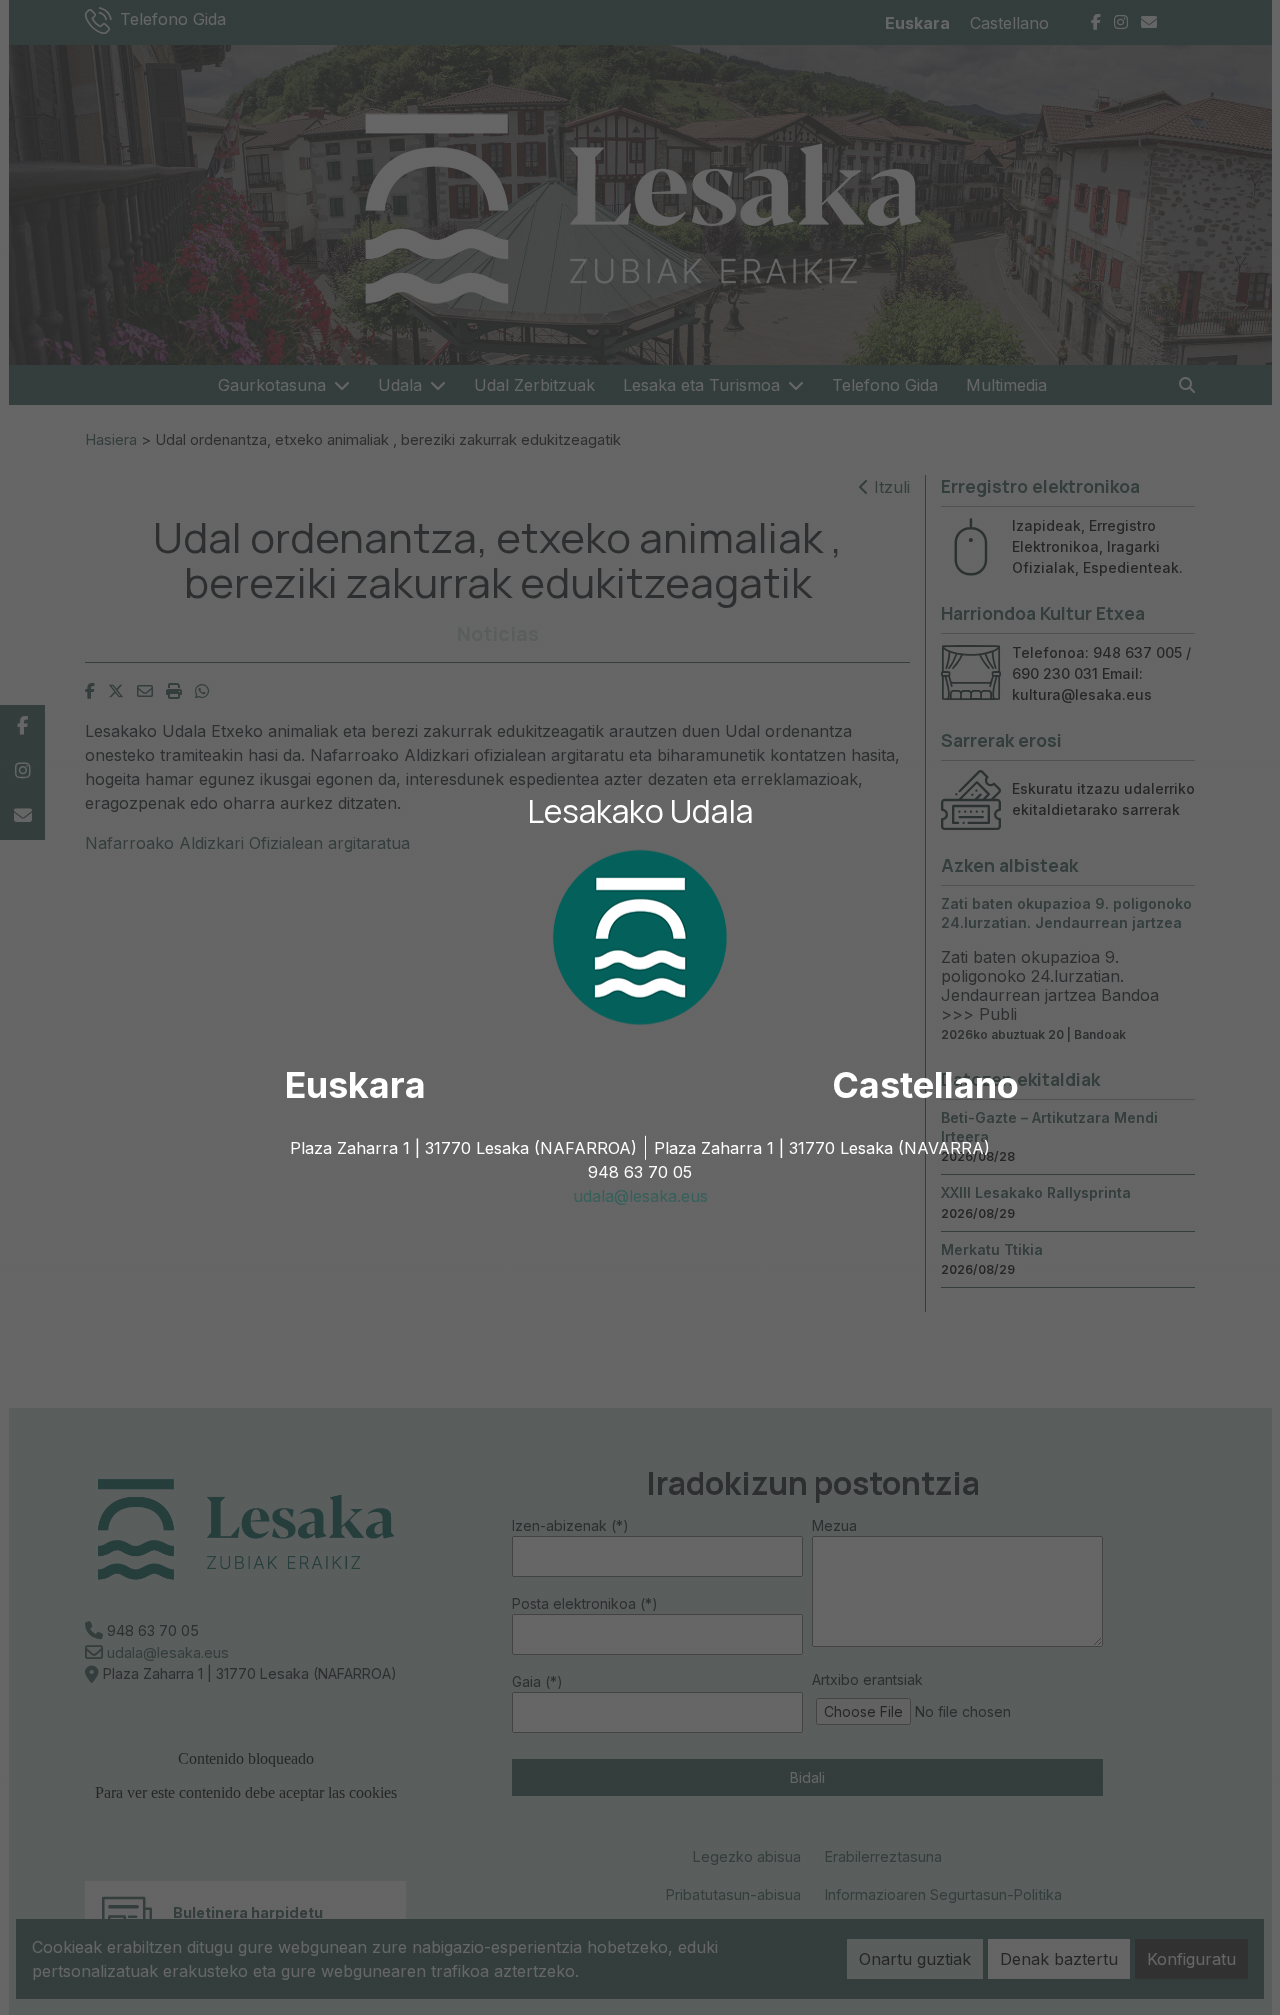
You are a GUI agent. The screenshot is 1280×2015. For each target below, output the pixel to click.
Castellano (925, 1085)
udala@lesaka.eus (640, 1196)
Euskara (355, 1085)
